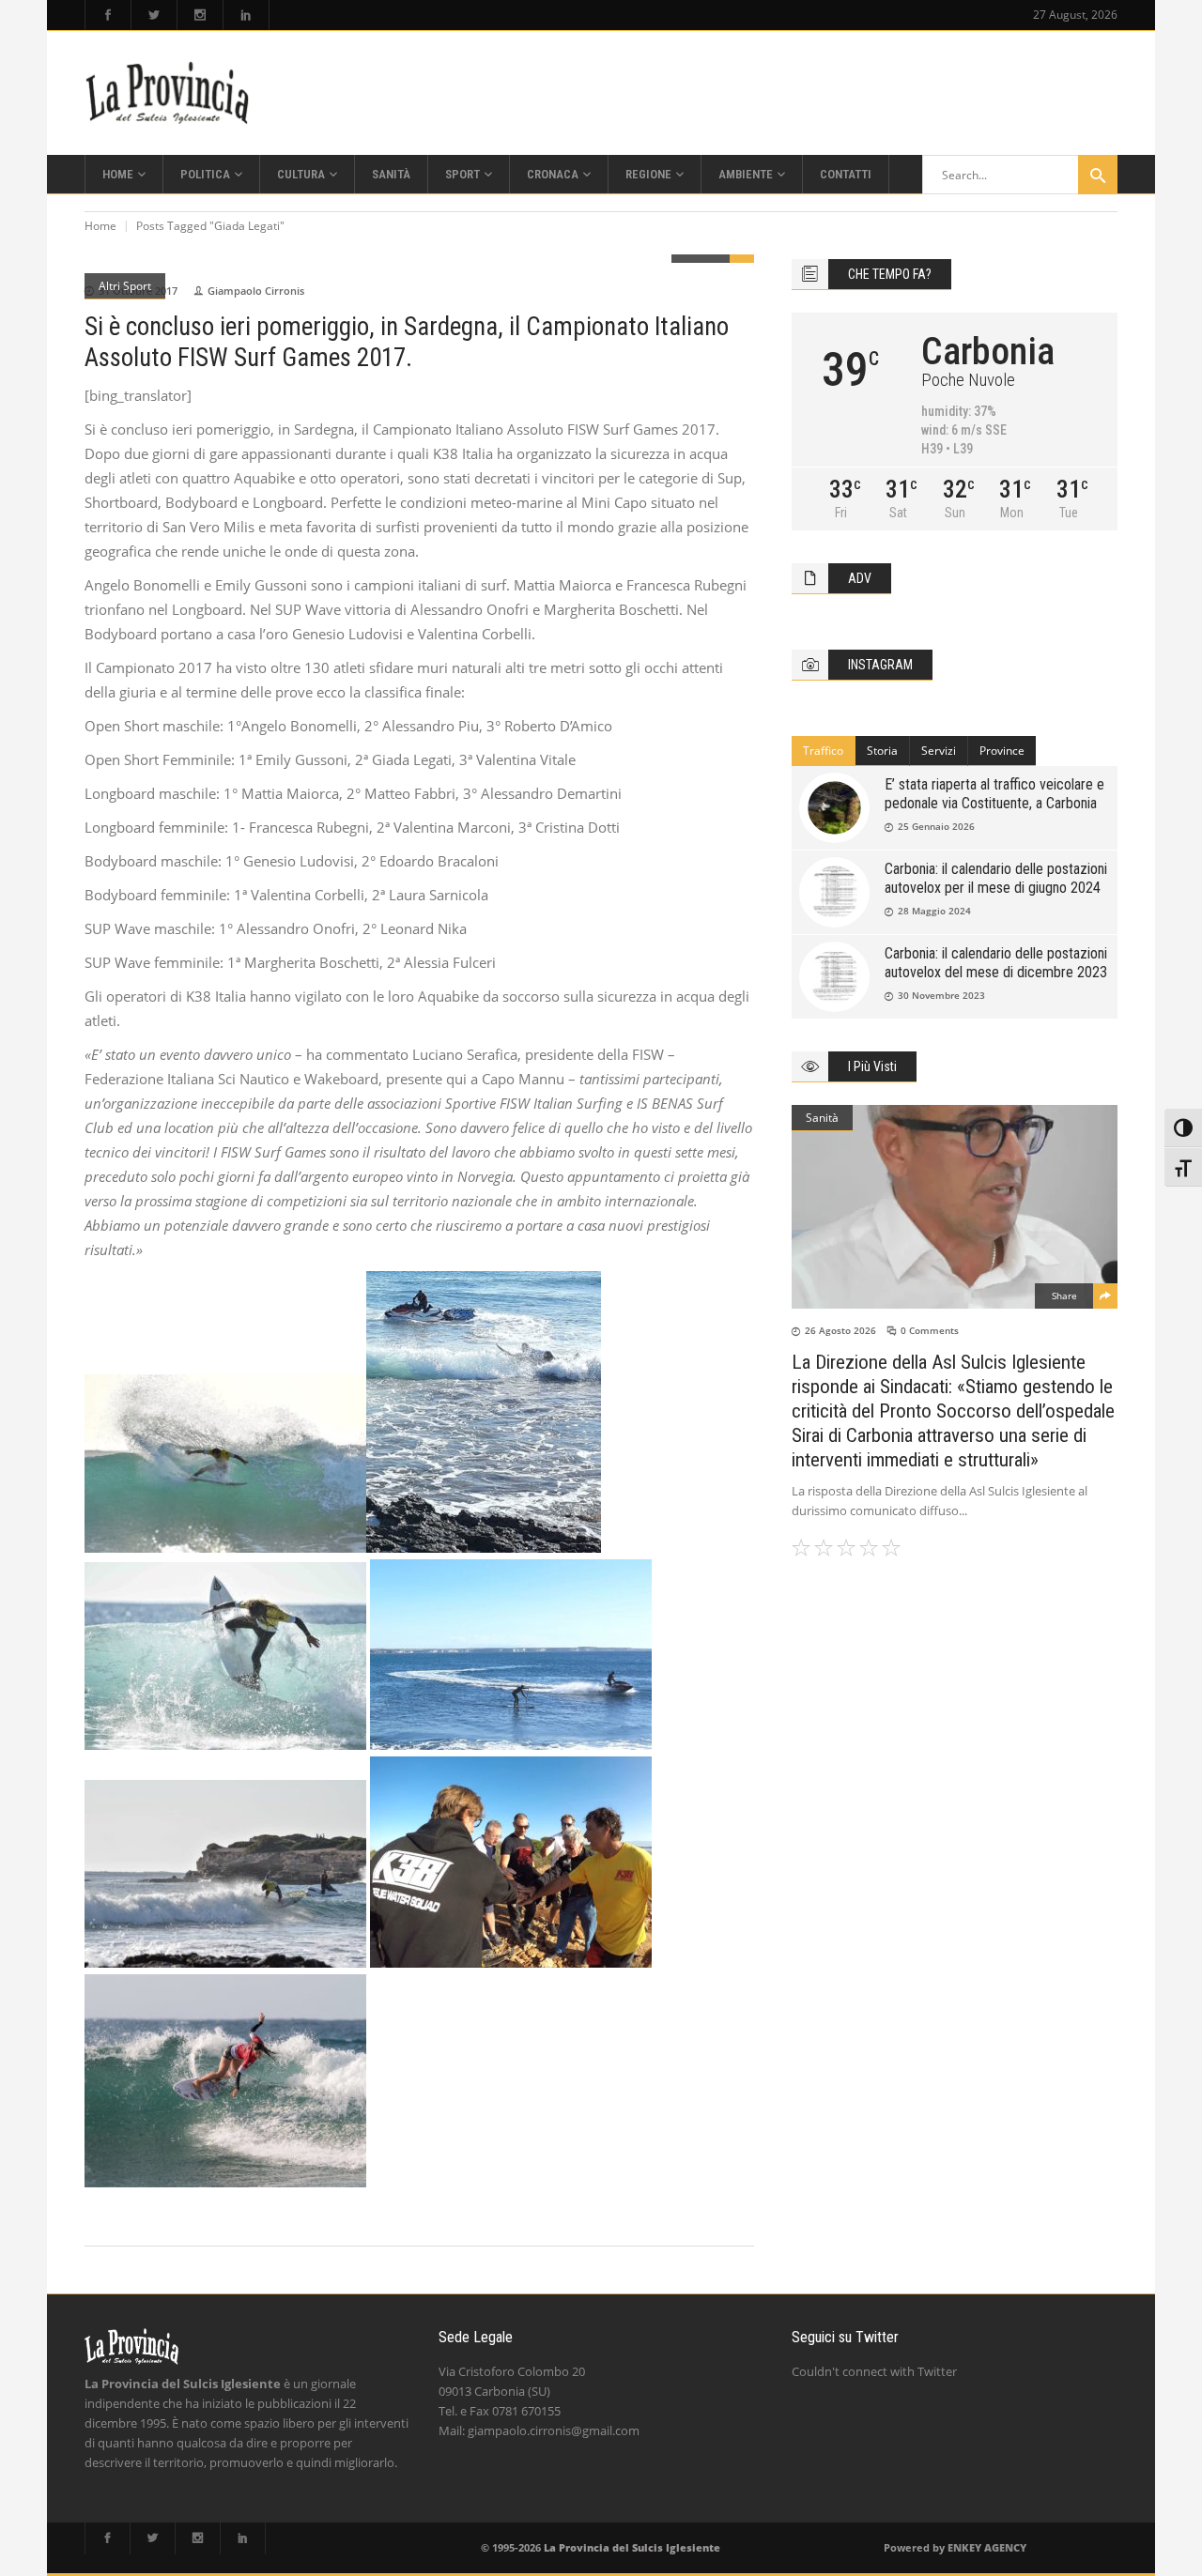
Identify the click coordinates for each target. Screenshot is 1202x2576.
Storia (882, 751)
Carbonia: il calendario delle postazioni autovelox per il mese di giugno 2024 (996, 878)
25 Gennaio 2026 (936, 826)
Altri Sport (125, 286)
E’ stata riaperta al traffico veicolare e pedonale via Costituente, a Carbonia (994, 794)
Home (100, 226)
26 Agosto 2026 (840, 1330)
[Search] (1098, 175)
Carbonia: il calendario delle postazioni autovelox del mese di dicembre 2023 (996, 963)
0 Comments (930, 1330)
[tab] (824, 751)
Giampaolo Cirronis (256, 291)
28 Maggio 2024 (934, 911)
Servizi (939, 751)
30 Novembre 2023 (941, 995)
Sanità (822, 1118)
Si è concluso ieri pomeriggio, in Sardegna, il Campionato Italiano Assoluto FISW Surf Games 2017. (407, 342)
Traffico (823, 751)
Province (1002, 751)
